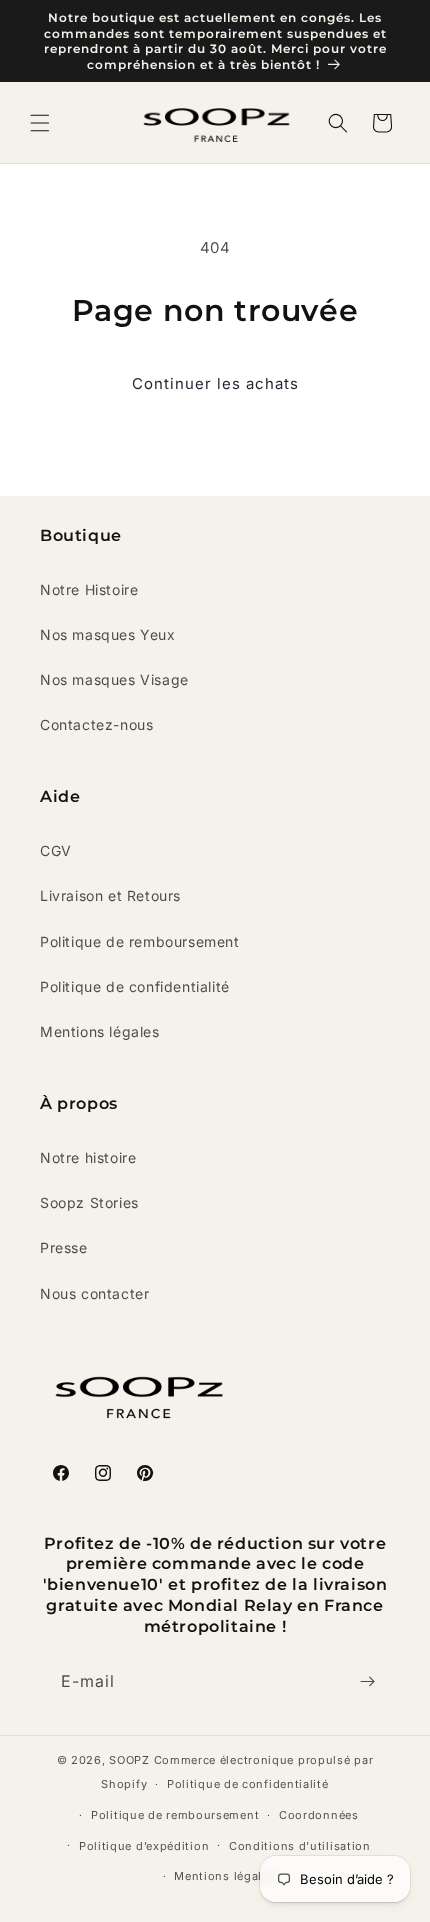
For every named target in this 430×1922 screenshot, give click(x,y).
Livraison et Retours (110, 895)
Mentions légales (100, 1031)
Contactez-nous (96, 724)
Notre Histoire (89, 589)
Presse (64, 1247)
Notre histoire (88, 1157)
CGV (56, 850)
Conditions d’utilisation (300, 1846)
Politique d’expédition (144, 1846)
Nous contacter (94, 1293)
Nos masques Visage (114, 679)
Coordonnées (319, 1815)
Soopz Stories (89, 1202)
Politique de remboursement (140, 941)
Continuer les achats (215, 383)
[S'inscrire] (367, 1681)
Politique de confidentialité (135, 986)
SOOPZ (129, 1760)
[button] (40, 123)
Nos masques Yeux (108, 634)
